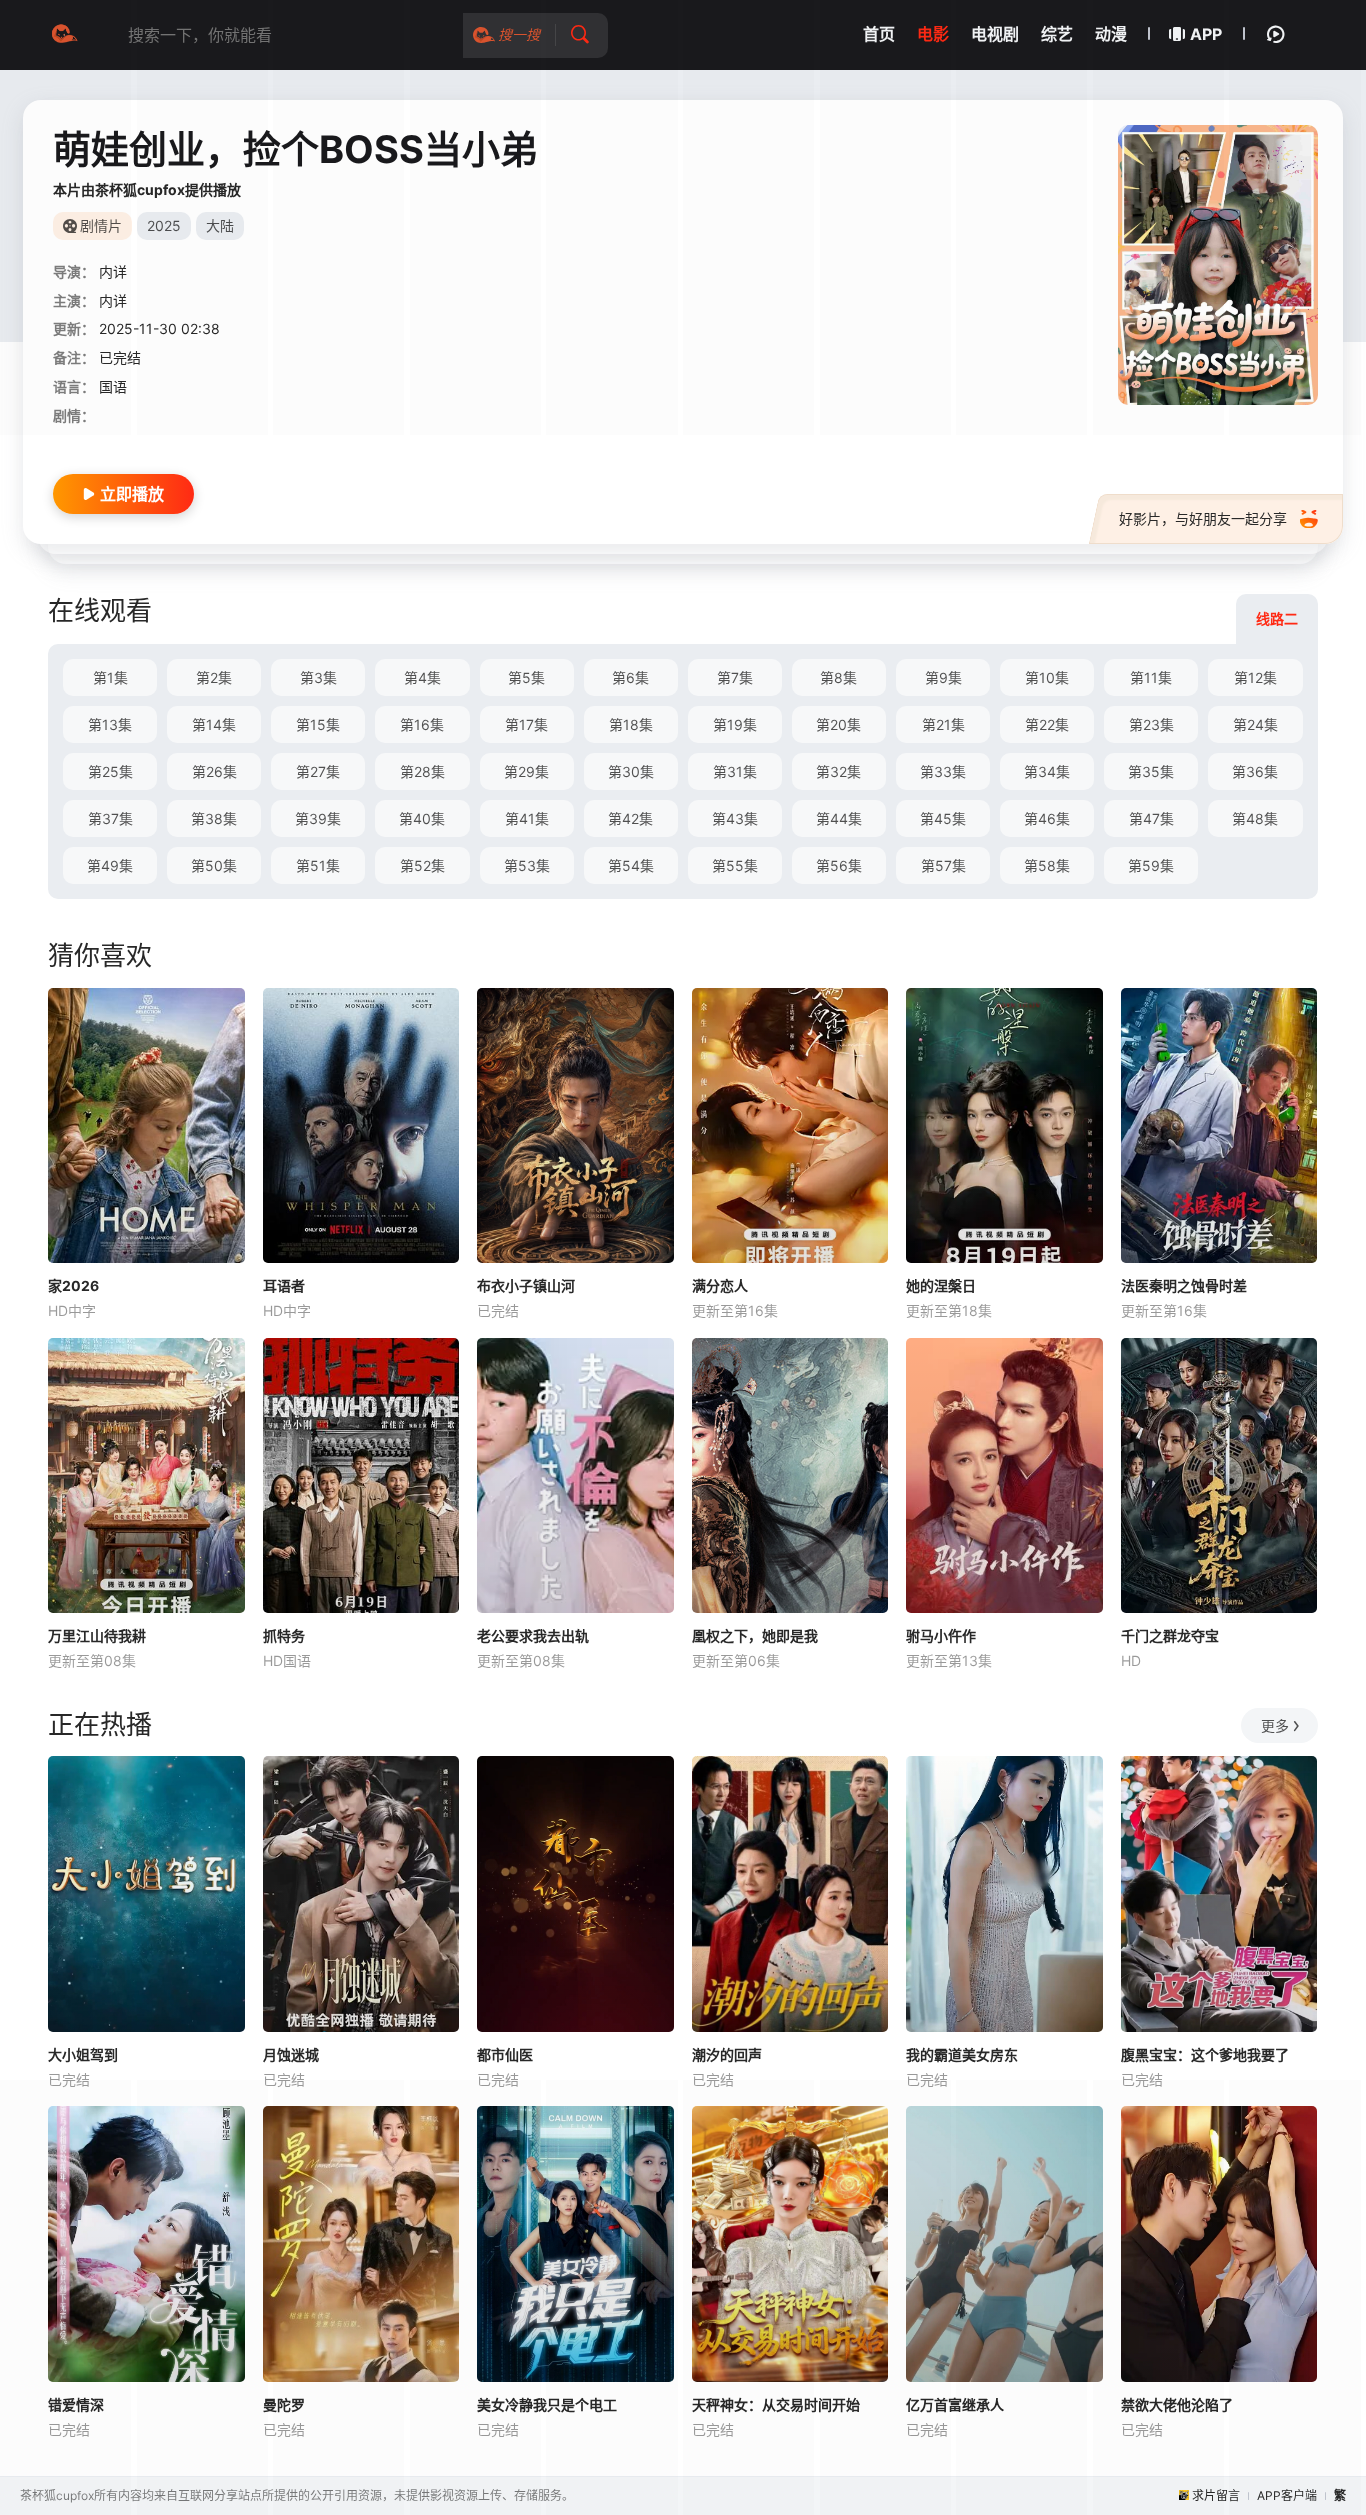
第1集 (110, 677)
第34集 (1047, 771)
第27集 (318, 771)
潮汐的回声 (727, 2054)
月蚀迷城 (291, 2054)
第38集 (214, 818)
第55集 (735, 865)
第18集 (631, 724)
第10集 (1047, 677)
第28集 (422, 771)
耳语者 (284, 1285)
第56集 (839, 865)
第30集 (631, 771)
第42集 (630, 818)
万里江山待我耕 (97, 1635)
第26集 (214, 771)
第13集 (110, 724)
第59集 (1151, 865)
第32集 (838, 771)
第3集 (318, 677)
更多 (1275, 1725)
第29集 (526, 771)
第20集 (838, 724)
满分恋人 (720, 1285)
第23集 (1151, 724)
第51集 (318, 865)
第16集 (422, 724)
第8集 (838, 677)
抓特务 (284, 1635)
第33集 (943, 771)
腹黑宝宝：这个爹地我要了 (1205, 2054)
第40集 (422, 818)
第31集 (735, 771)
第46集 (1047, 818)
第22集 (1047, 724)
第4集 (422, 677)
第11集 (1151, 677)
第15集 (318, 724)
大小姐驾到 (83, 2054)
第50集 (214, 865)
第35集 (1151, 771)
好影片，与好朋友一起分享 (1203, 518)
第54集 (631, 865)
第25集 (110, 771)
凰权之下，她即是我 (755, 1635)
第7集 (735, 677)
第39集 (318, 818)
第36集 (1255, 771)
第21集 (943, 724)
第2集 (214, 677)
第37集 (110, 818)
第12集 (1255, 677)
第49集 (110, 865)
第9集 (943, 677)
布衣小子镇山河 (526, 1285)
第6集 (630, 677)
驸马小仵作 (941, 1635)
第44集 (839, 818)
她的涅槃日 (941, 1285)
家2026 (73, 1285)
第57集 (943, 865)
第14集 (214, 724)
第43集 (735, 818)
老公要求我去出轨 (533, 1635)
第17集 (526, 724)
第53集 (527, 865)
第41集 (527, 818)
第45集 (943, 818)
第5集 (526, 677)
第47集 (1151, 818)
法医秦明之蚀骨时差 (1184, 1285)
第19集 (735, 724)
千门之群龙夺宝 (1170, 1635)
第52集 (422, 865)
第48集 (1255, 818)
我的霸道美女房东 (962, 2054)
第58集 (1047, 865)
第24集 (1255, 724)
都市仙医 (505, 2054)
